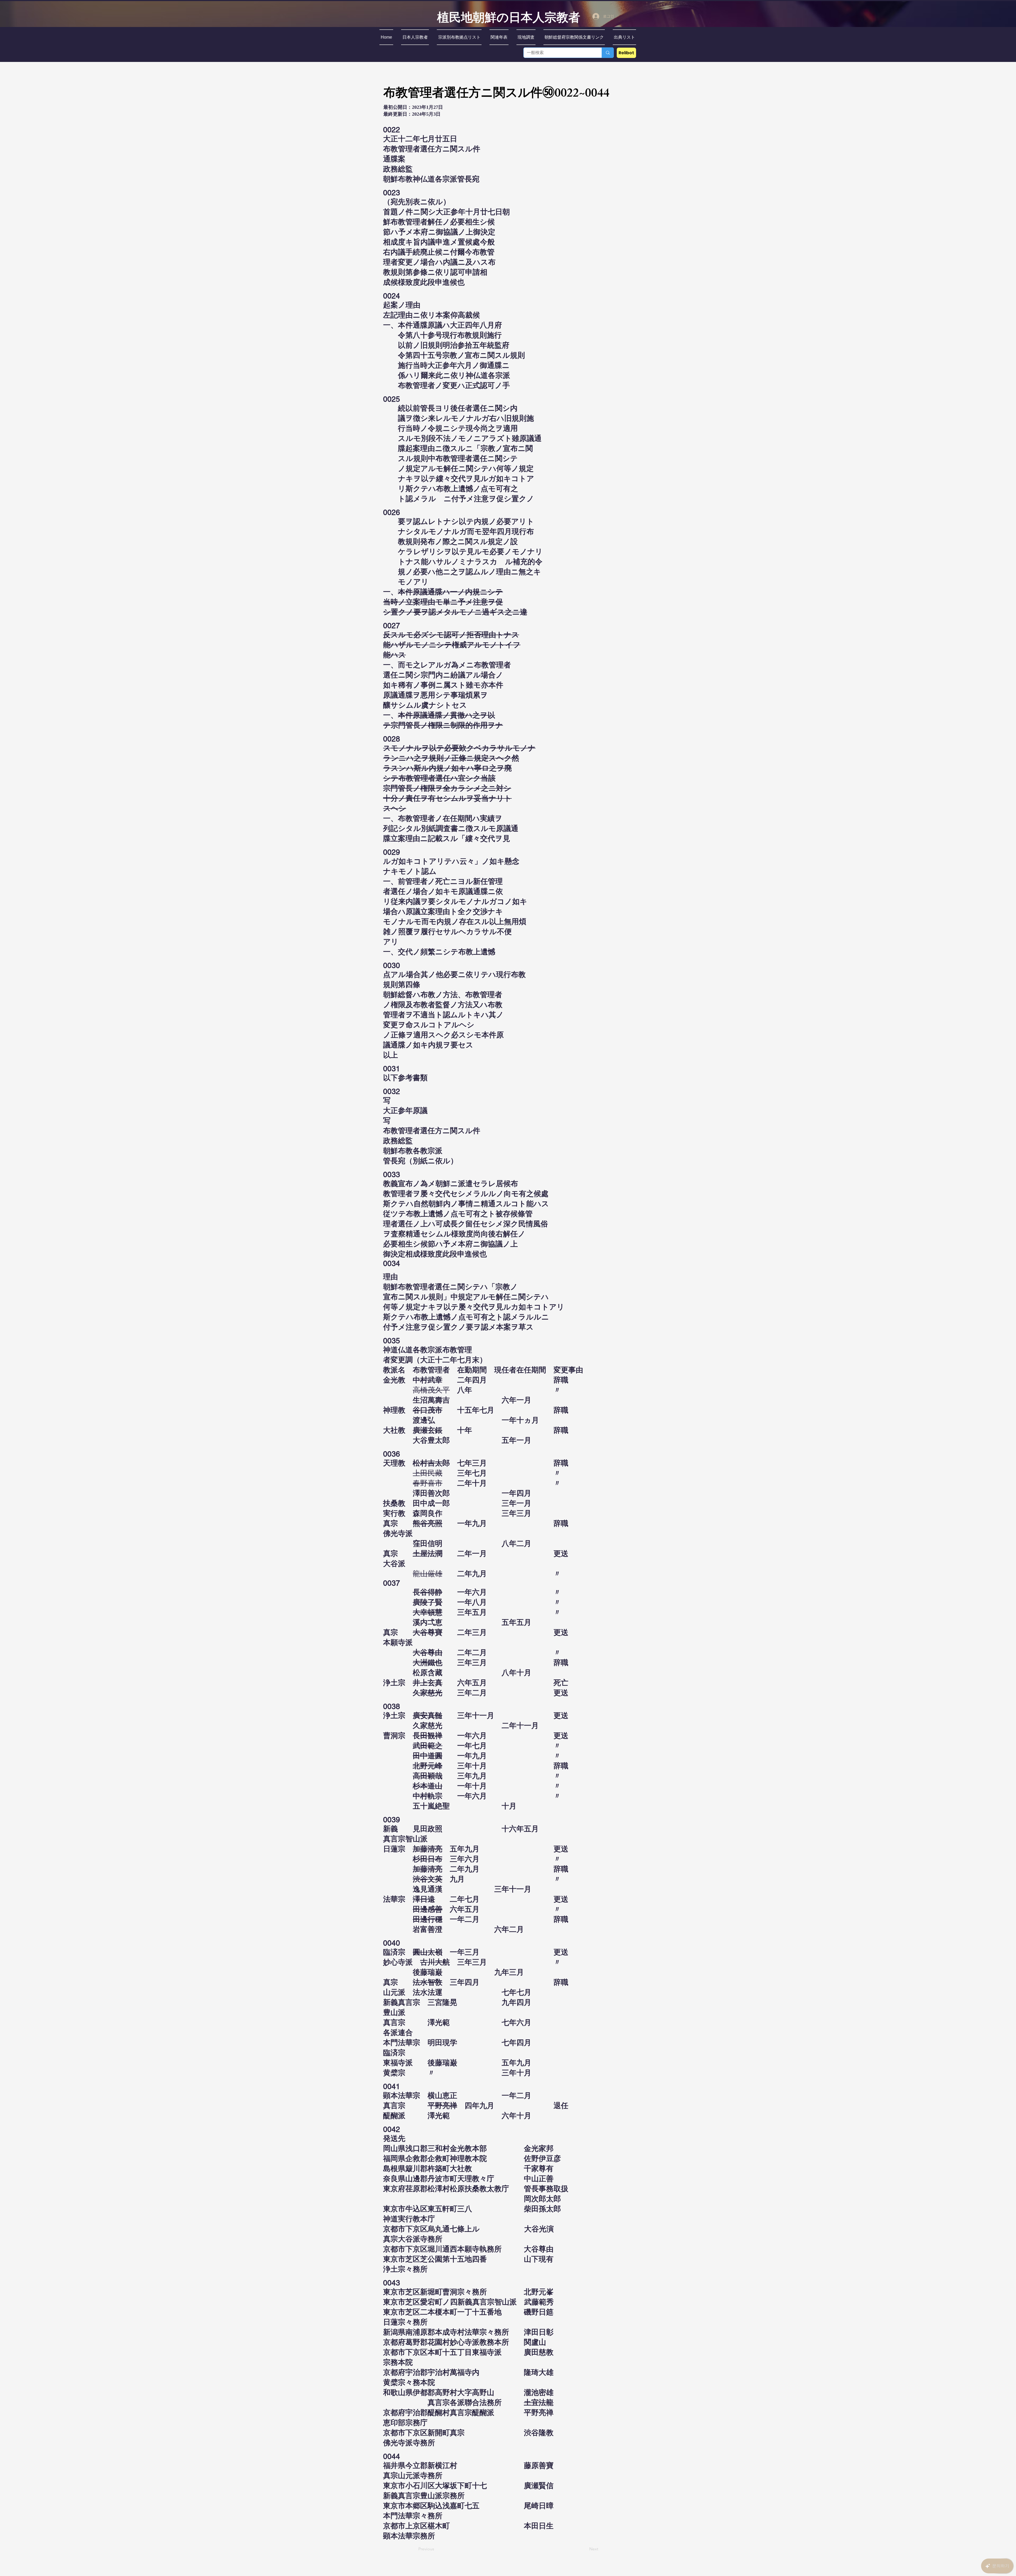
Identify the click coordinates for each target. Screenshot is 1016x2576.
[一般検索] (608, 53)
